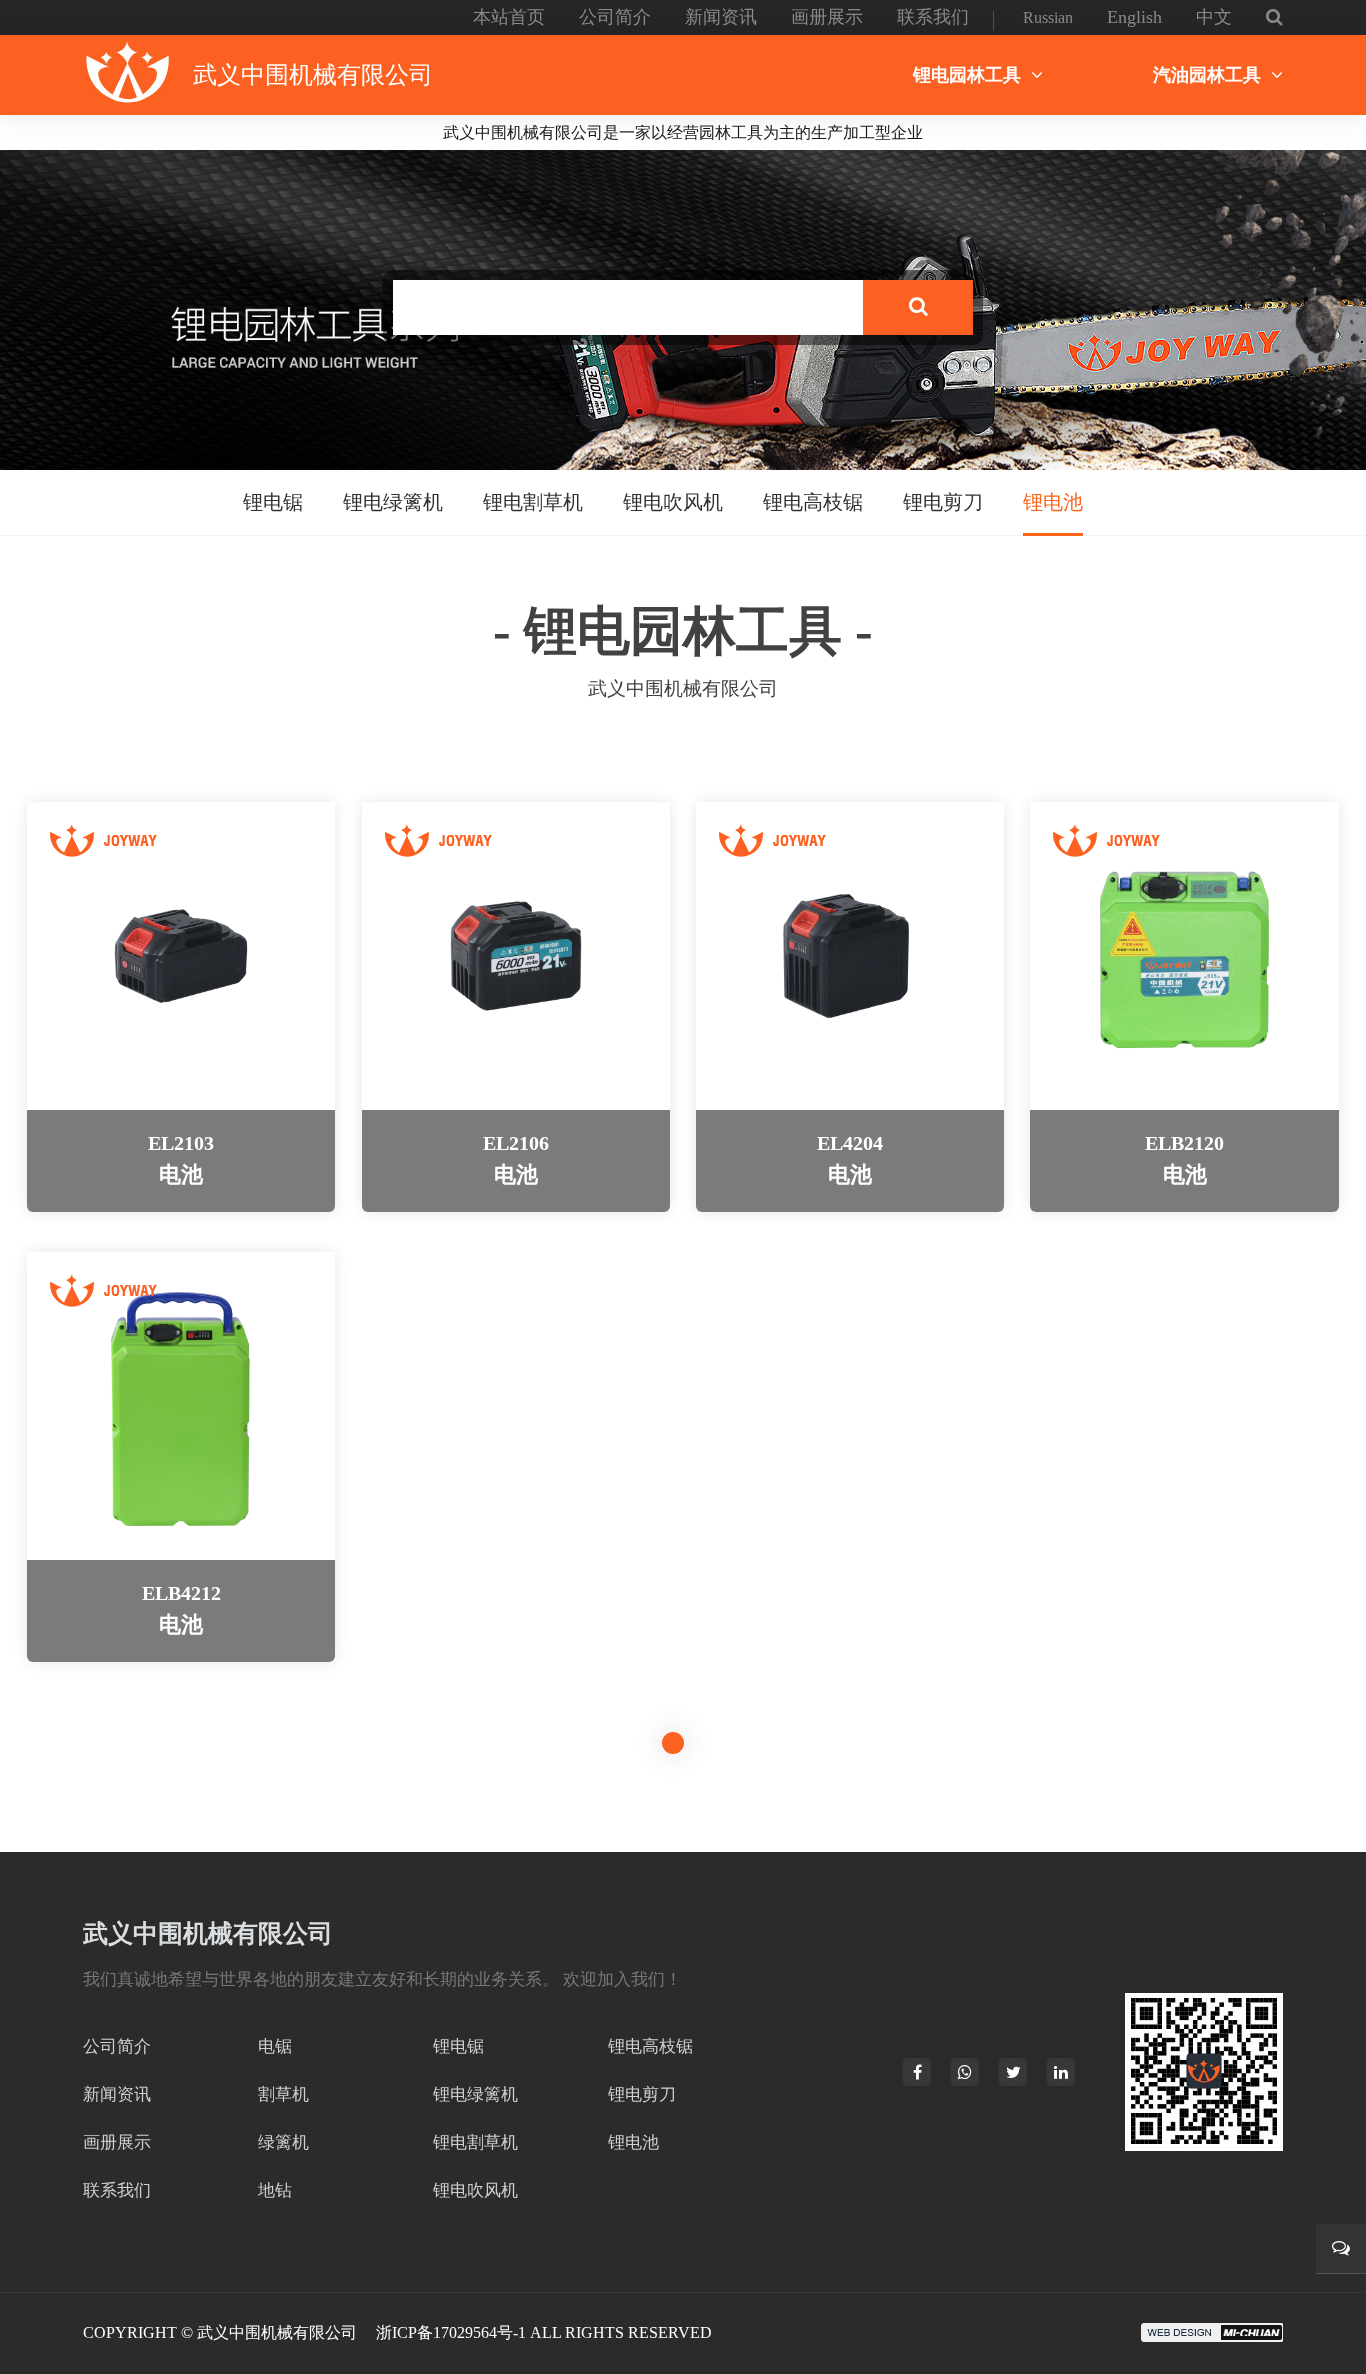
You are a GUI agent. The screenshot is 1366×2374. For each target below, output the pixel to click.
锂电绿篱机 (393, 502)
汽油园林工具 (1207, 75)
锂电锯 (273, 502)
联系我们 (933, 17)
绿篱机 (283, 2142)
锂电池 (1053, 502)
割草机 (283, 2094)
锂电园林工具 (967, 75)
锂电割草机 (533, 502)
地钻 (275, 2190)
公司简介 (615, 17)
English (1134, 17)
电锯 (275, 2046)
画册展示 (827, 17)
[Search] (918, 307)
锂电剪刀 (943, 502)
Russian (1048, 17)
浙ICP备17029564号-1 (451, 2332)
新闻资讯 (721, 17)
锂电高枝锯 (813, 502)
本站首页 (509, 17)
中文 (1214, 17)
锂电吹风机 (673, 502)
